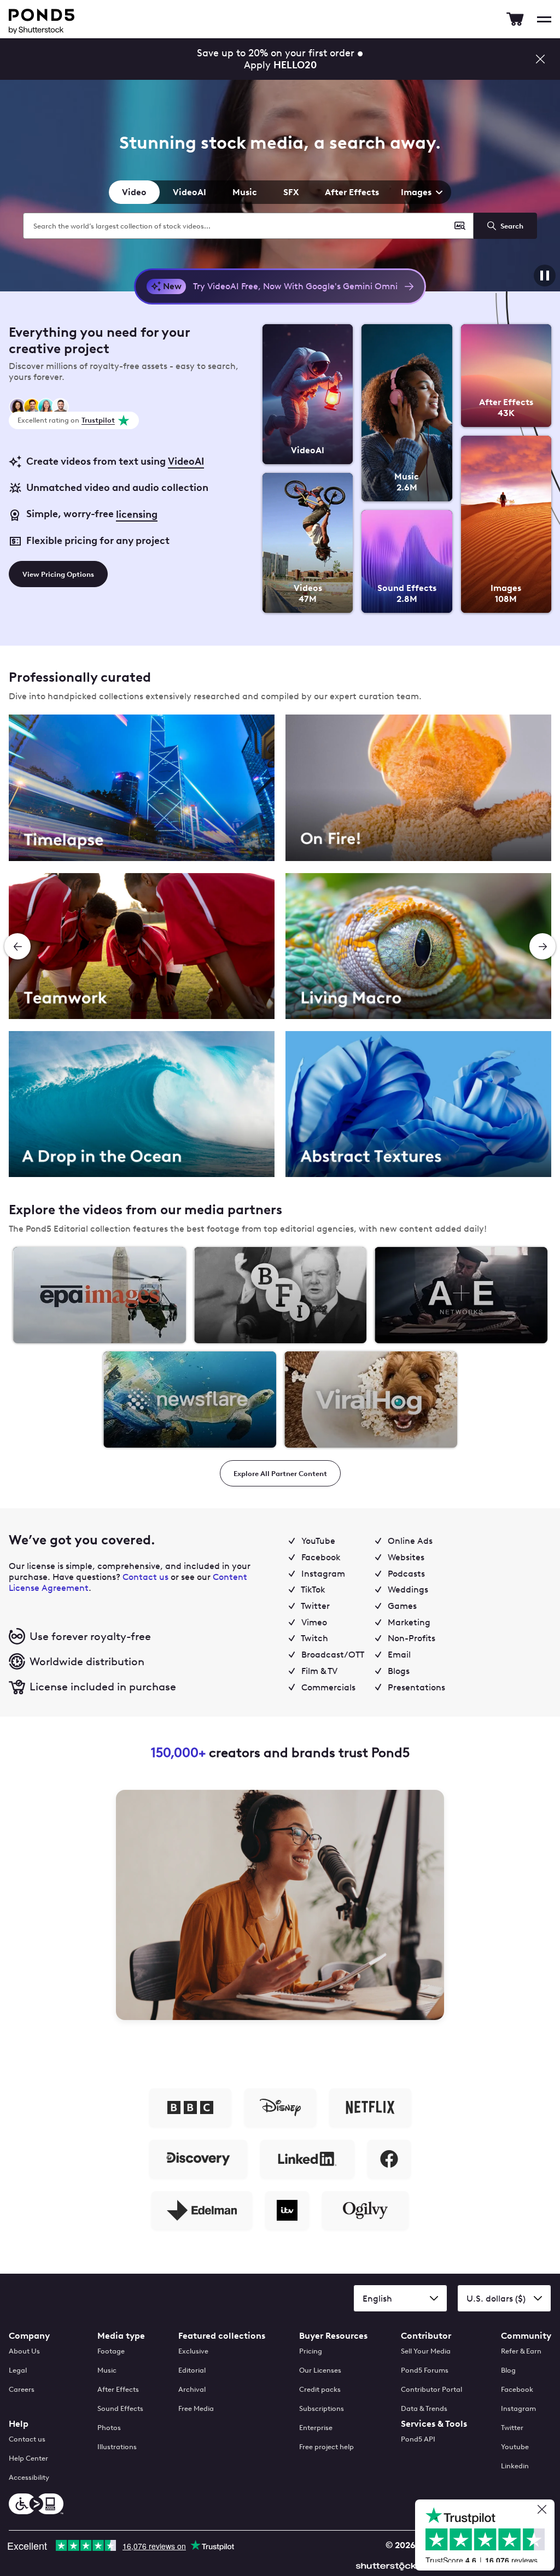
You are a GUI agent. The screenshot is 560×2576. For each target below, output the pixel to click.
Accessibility (29, 2477)
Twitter (512, 2428)
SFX (291, 192)
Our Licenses (320, 2370)
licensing (137, 514)
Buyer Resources (333, 2336)
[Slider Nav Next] (542, 946)
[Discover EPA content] (100, 1295)
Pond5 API (418, 2439)
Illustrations (117, 2447)
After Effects (352, 192)
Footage (111, 2351)
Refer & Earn (521, 2351)
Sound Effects (120, 2408)
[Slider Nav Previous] (17, 946)
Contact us (145, 1577)
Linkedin (515, 2466)
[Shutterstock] (388, 2565)
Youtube (515, 2447)
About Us (24, 2351)
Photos (109, 2428)
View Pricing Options (58, 574)
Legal (18, 2370)
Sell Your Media (426, 2351)
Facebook (517, 2389)
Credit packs (320, 2389)
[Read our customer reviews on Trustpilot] (489, 2536)
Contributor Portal (431, 2389)
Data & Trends (424, 2408)
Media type (121, 2336)
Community (526, 2336)
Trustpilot (98, 420)
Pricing (311, 2351)
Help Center (28, 2458)
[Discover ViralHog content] (371, 1400)
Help (19, 2424)
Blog (508, 2370)
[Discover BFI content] (281, 1295)
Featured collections (222, 2336)
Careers (22, 2389)
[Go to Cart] (515, 19)
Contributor (426, 2336)
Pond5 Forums (425, 2370)
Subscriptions (322, 2408)
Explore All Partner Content (280, 1474)
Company (29, 2336)
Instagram (518, 2408)
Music (245, 192)
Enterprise (316, 2428)
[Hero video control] (545, 276)
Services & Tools (434, 2424)
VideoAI (189, 192)
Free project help (326, 2447)
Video (134, 192)
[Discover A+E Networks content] (461, 1295)
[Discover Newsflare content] (190, 1400)
